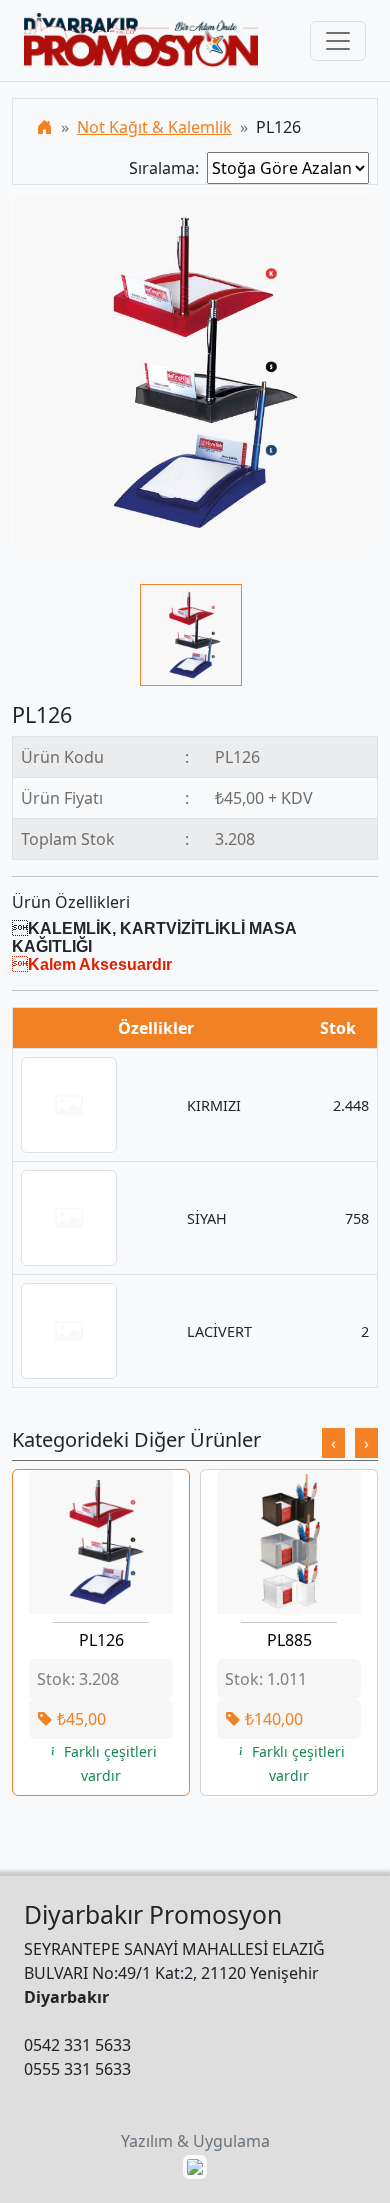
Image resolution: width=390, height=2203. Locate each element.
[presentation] (333, 1443)
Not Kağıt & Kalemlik (154, 127)
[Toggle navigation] (338, 41)
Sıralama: (168, 168)
